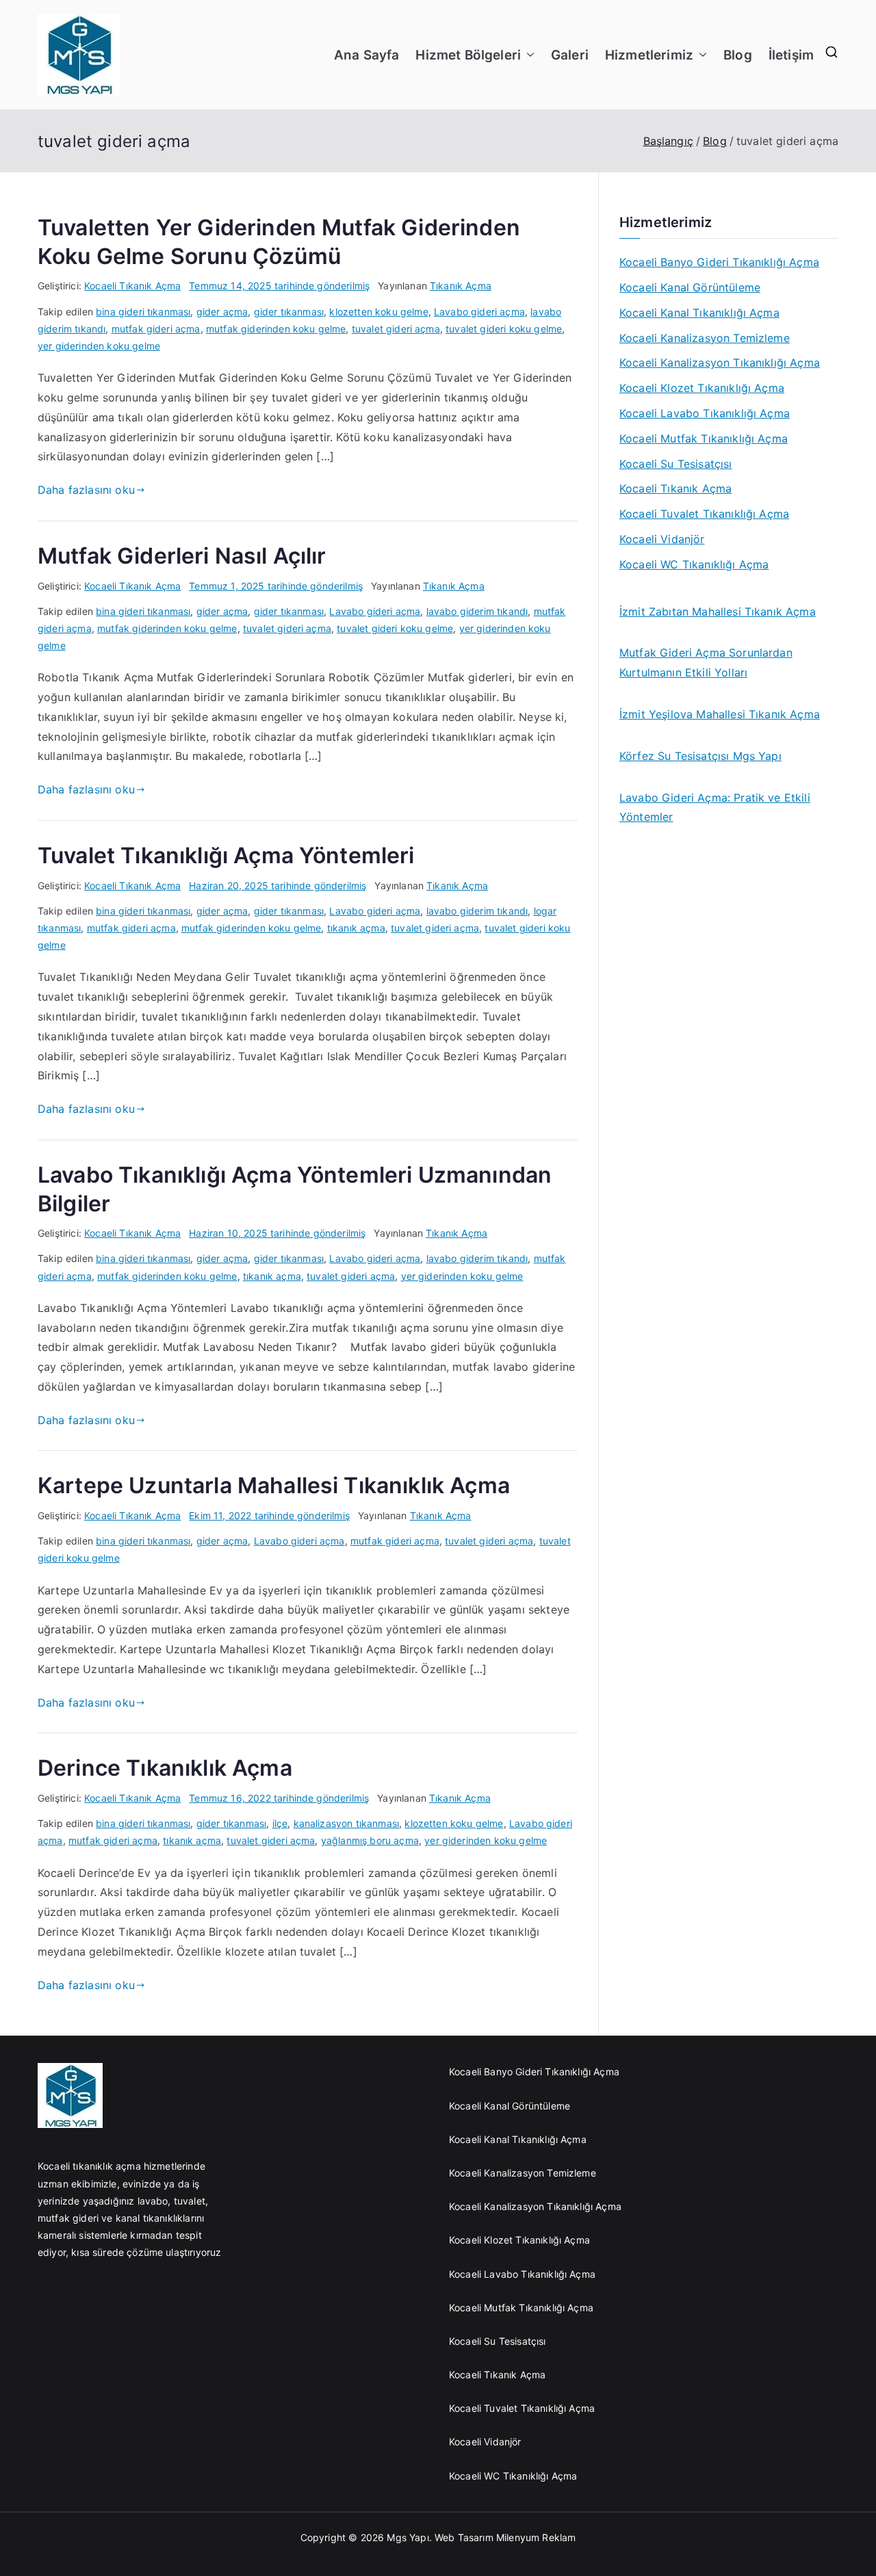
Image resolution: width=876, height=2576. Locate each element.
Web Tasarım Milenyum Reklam (506, 2537)
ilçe (280, 1823)
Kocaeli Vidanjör (662, 539)
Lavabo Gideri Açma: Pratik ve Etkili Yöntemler (715, 807)
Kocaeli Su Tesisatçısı (676, 464)
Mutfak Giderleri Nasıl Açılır (182, 556)
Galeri (570, 55)
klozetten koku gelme (378, 312)
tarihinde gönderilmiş (279, 286)
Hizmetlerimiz (649, 55)
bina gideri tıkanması (143, 312)
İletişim (791, 55)
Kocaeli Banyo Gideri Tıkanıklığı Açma (719, 262)
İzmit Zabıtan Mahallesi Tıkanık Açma (718, 612)
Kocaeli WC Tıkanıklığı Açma (694, 564)
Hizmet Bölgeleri (468, 55)
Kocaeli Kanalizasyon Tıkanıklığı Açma (720, 363)
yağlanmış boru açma (370, 1840)
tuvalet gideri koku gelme (504, 329)
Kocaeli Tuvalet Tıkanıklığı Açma (704, 514)
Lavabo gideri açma (479, 312)
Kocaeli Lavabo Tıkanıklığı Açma (705, 413)
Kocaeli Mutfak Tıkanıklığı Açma (704, 438)
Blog (738, 55)
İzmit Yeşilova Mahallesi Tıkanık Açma (720, 714)
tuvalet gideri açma (396, 329)
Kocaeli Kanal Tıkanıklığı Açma (699, 313)
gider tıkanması (289, 312)
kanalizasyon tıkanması (347, 1823)
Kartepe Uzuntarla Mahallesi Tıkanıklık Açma (274, 1485)
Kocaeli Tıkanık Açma (132, 286)
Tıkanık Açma (461, 286)
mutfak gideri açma (156, 329)
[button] (528, 55)
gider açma (222, 312)
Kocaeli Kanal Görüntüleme (690, 287)
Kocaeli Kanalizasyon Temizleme (705, 338)
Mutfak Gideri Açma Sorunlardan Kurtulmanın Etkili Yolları (706, 662)
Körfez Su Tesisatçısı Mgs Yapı (700, 756)
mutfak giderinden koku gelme (276, 329)
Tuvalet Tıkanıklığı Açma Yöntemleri (226, 855)
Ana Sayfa (366, 55)
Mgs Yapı (408, 2537)
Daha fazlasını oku (86, 490)
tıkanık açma (356, 928)
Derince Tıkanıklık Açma (165, 1768)
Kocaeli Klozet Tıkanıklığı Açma (702, 388)
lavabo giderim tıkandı (477, 611)
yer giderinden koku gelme (99, 346)
